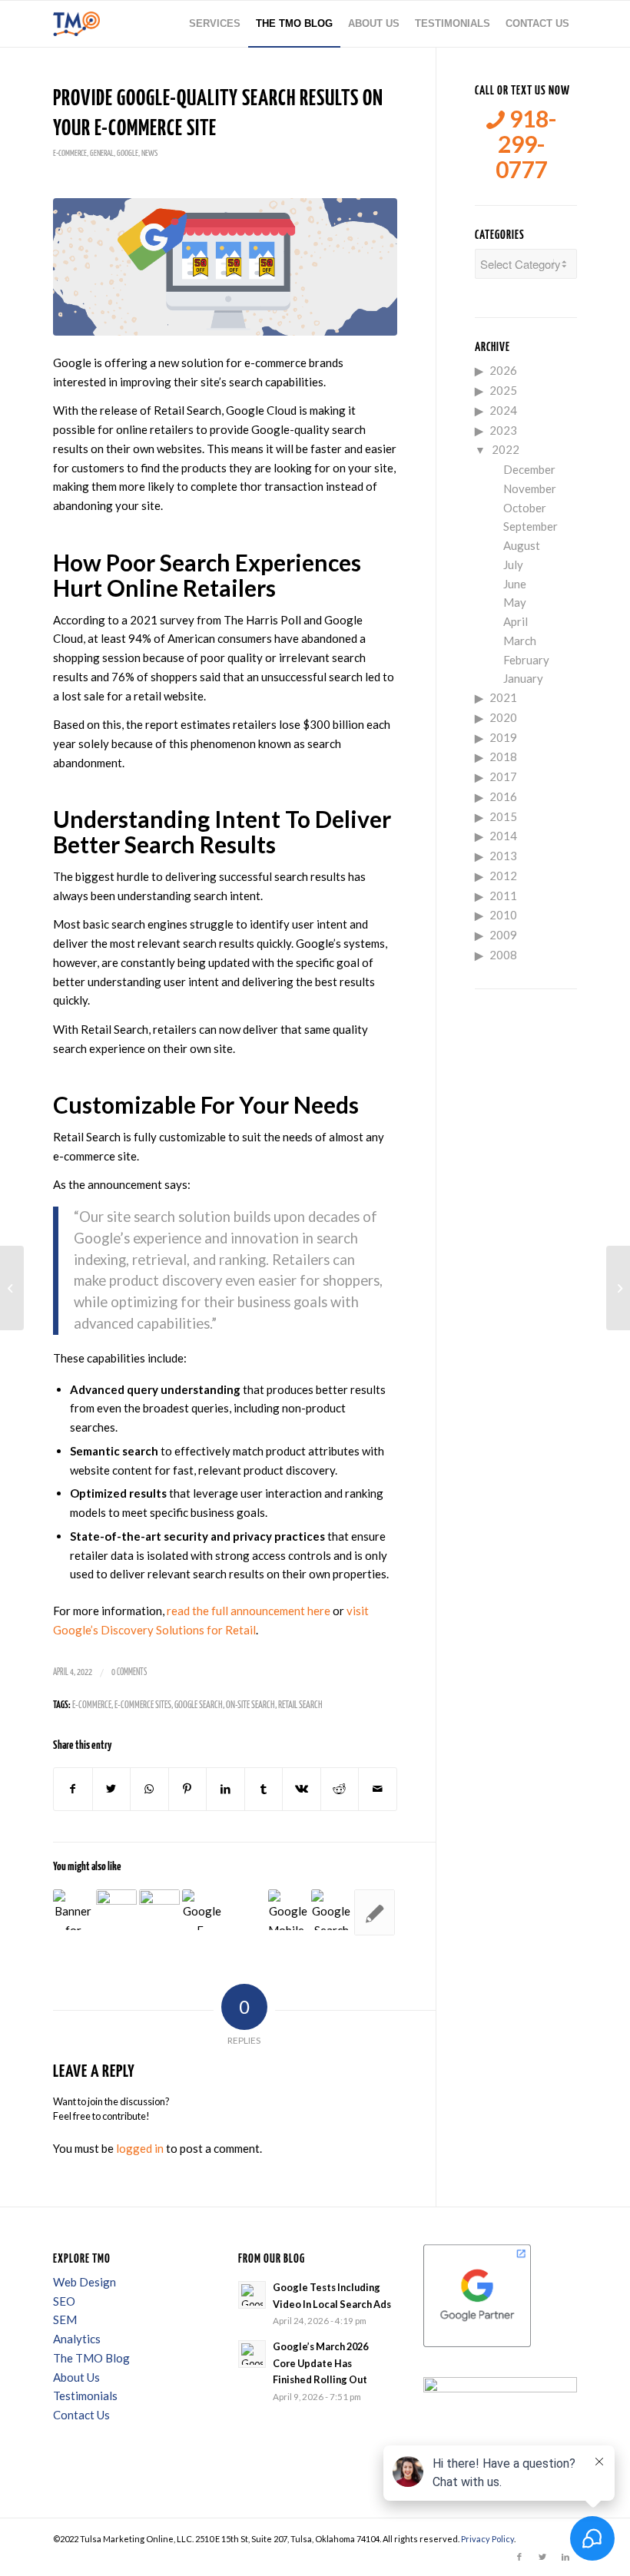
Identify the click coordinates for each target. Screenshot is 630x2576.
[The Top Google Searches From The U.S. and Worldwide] (332, 1910)
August (522, 545)
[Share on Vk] (302, 1789)
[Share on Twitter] (112, 1789)
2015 (503, 816)
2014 (503, 836)
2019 (503, 737)
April (516, 621)
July (513, 565)
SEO (64, 2301)
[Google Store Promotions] (225, 267)
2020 (503, 717)
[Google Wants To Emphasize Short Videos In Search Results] (116, 1910)
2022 (506, 449)
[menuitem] (215, 24)
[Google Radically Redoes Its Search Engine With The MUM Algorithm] (159, 1910)
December (529, 469)
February (526, 660)
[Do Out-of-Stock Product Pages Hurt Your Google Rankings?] (618, 1288)
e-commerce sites (143, 1705)
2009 (503, 935)
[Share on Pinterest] (188, 1789)
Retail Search (300, 1705)
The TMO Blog (91, 2358)
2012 (503, 876)
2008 (503, 955)
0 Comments (129, 1672)
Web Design (85, 2282)
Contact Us (81, 2415)
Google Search (199, 1705)
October (525, 508)
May (515, 602)
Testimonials (85, 2396)
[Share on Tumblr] (264, 1789)
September (531, 526)
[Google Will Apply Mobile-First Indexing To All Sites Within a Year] (288, 1910)
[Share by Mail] (378, 1789)
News (149, 153)
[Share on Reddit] (340, 1789)
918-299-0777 (526, 144)
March (520, 641)
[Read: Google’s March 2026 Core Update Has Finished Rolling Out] (252, 2354)
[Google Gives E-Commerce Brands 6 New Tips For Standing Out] (202, 1910)
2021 (503, 697)
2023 (503, 430)
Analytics (77, 2339)
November (530, 488)
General (102, 153)
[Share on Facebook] (73, 1789)
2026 (503, 370)
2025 (503, 390)
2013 (503, 856)
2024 (503, 410)
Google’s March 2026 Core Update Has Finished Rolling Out (320, 2363)
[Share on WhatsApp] (149, 1789)
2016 (503, 796)
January (523, 678)
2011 (503, 896)
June (515, 584)
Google (128, 153)
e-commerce (70, 153)
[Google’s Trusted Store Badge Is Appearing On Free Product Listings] (12, 1288)
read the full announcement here (249, 1611)
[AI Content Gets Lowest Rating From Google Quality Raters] (73, 1910)
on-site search (250, 1705)
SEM (65, 2319)
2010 (503, 915)
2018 (503, 757)
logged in (140, 2148)
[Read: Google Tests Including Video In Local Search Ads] (252, 2295)
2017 (503, 776)
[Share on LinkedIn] (225, 1789)
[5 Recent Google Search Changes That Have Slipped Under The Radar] (375, 1912)
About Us (76, 2377)
